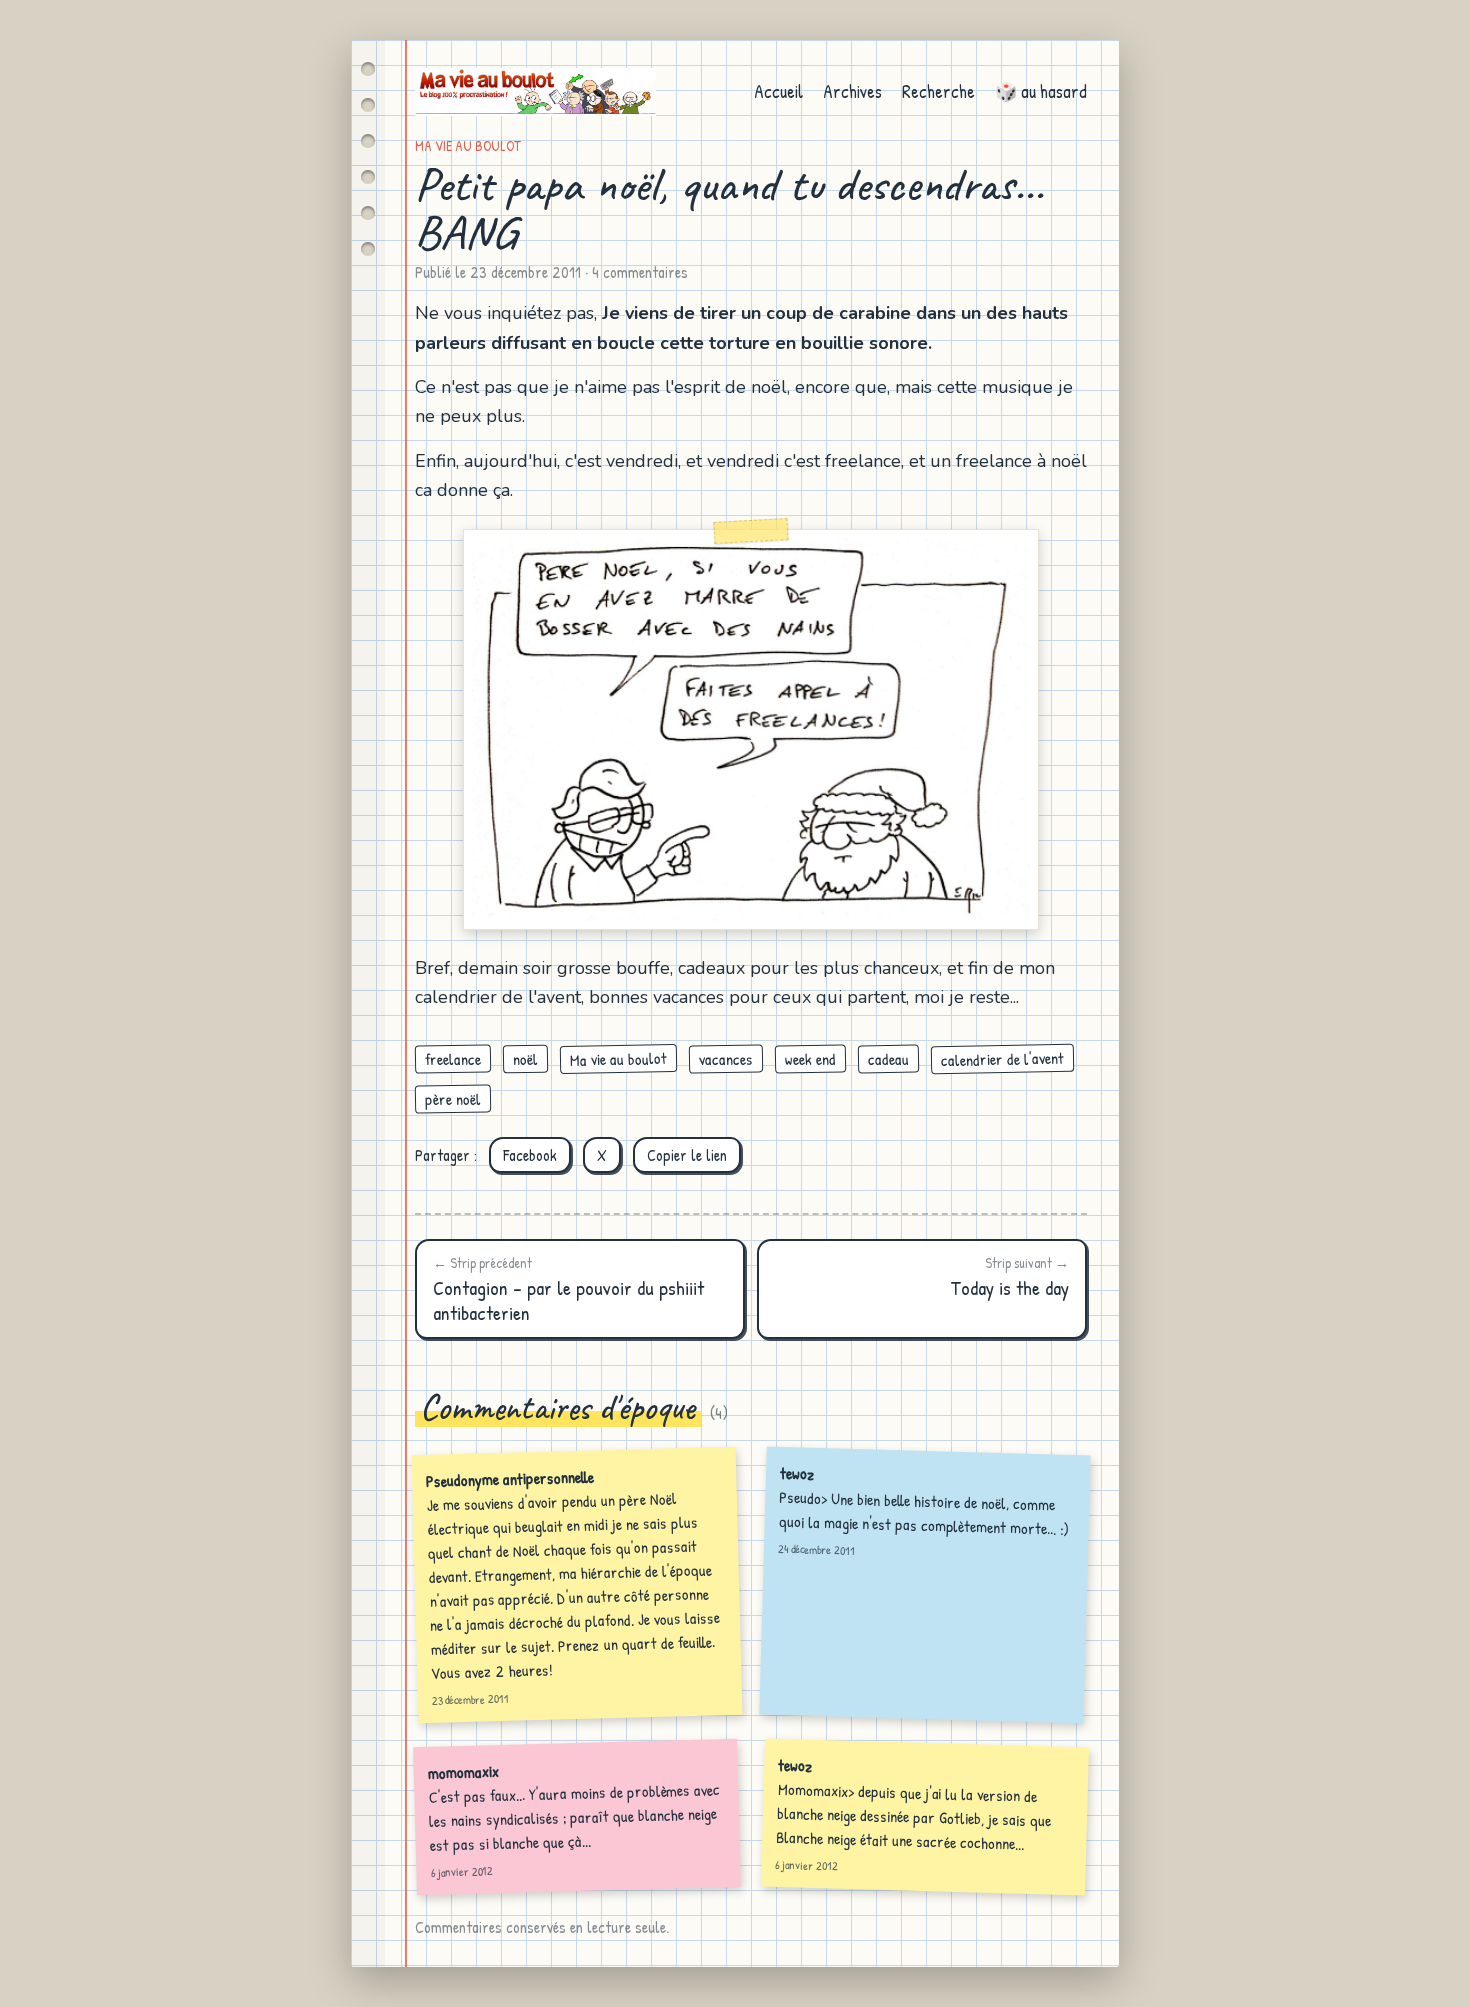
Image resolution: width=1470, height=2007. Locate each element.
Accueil (778, 91)
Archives (852, 91)
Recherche (938, 91)
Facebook (530, 1155)
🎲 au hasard (1041, 91)
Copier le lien (687, 1155)
